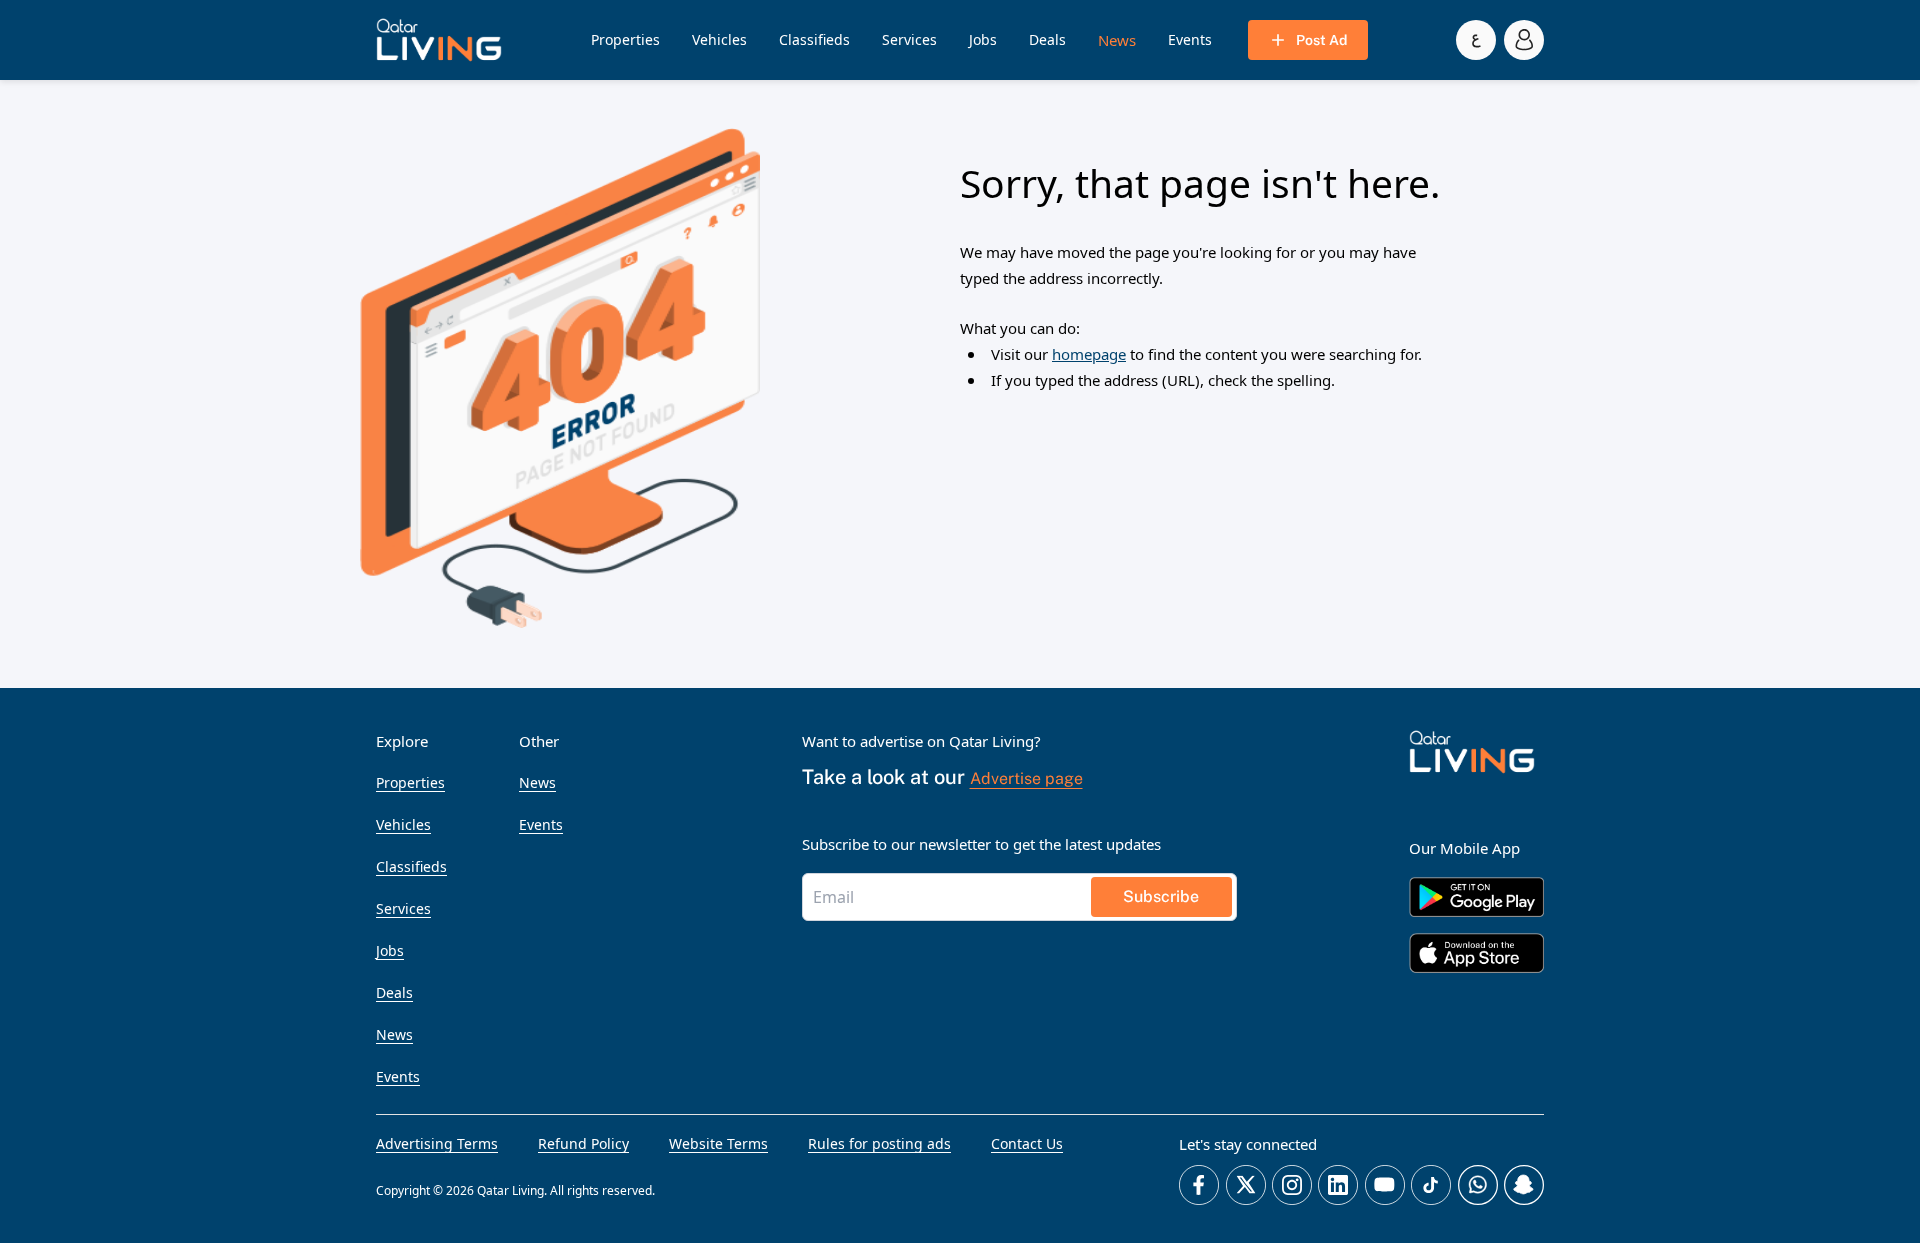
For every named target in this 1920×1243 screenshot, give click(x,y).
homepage (1089, 354)
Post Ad (1321, 40)
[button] (439, 40)
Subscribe (1161, 896)
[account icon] (1524, 40)
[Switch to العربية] (1476, 40)
